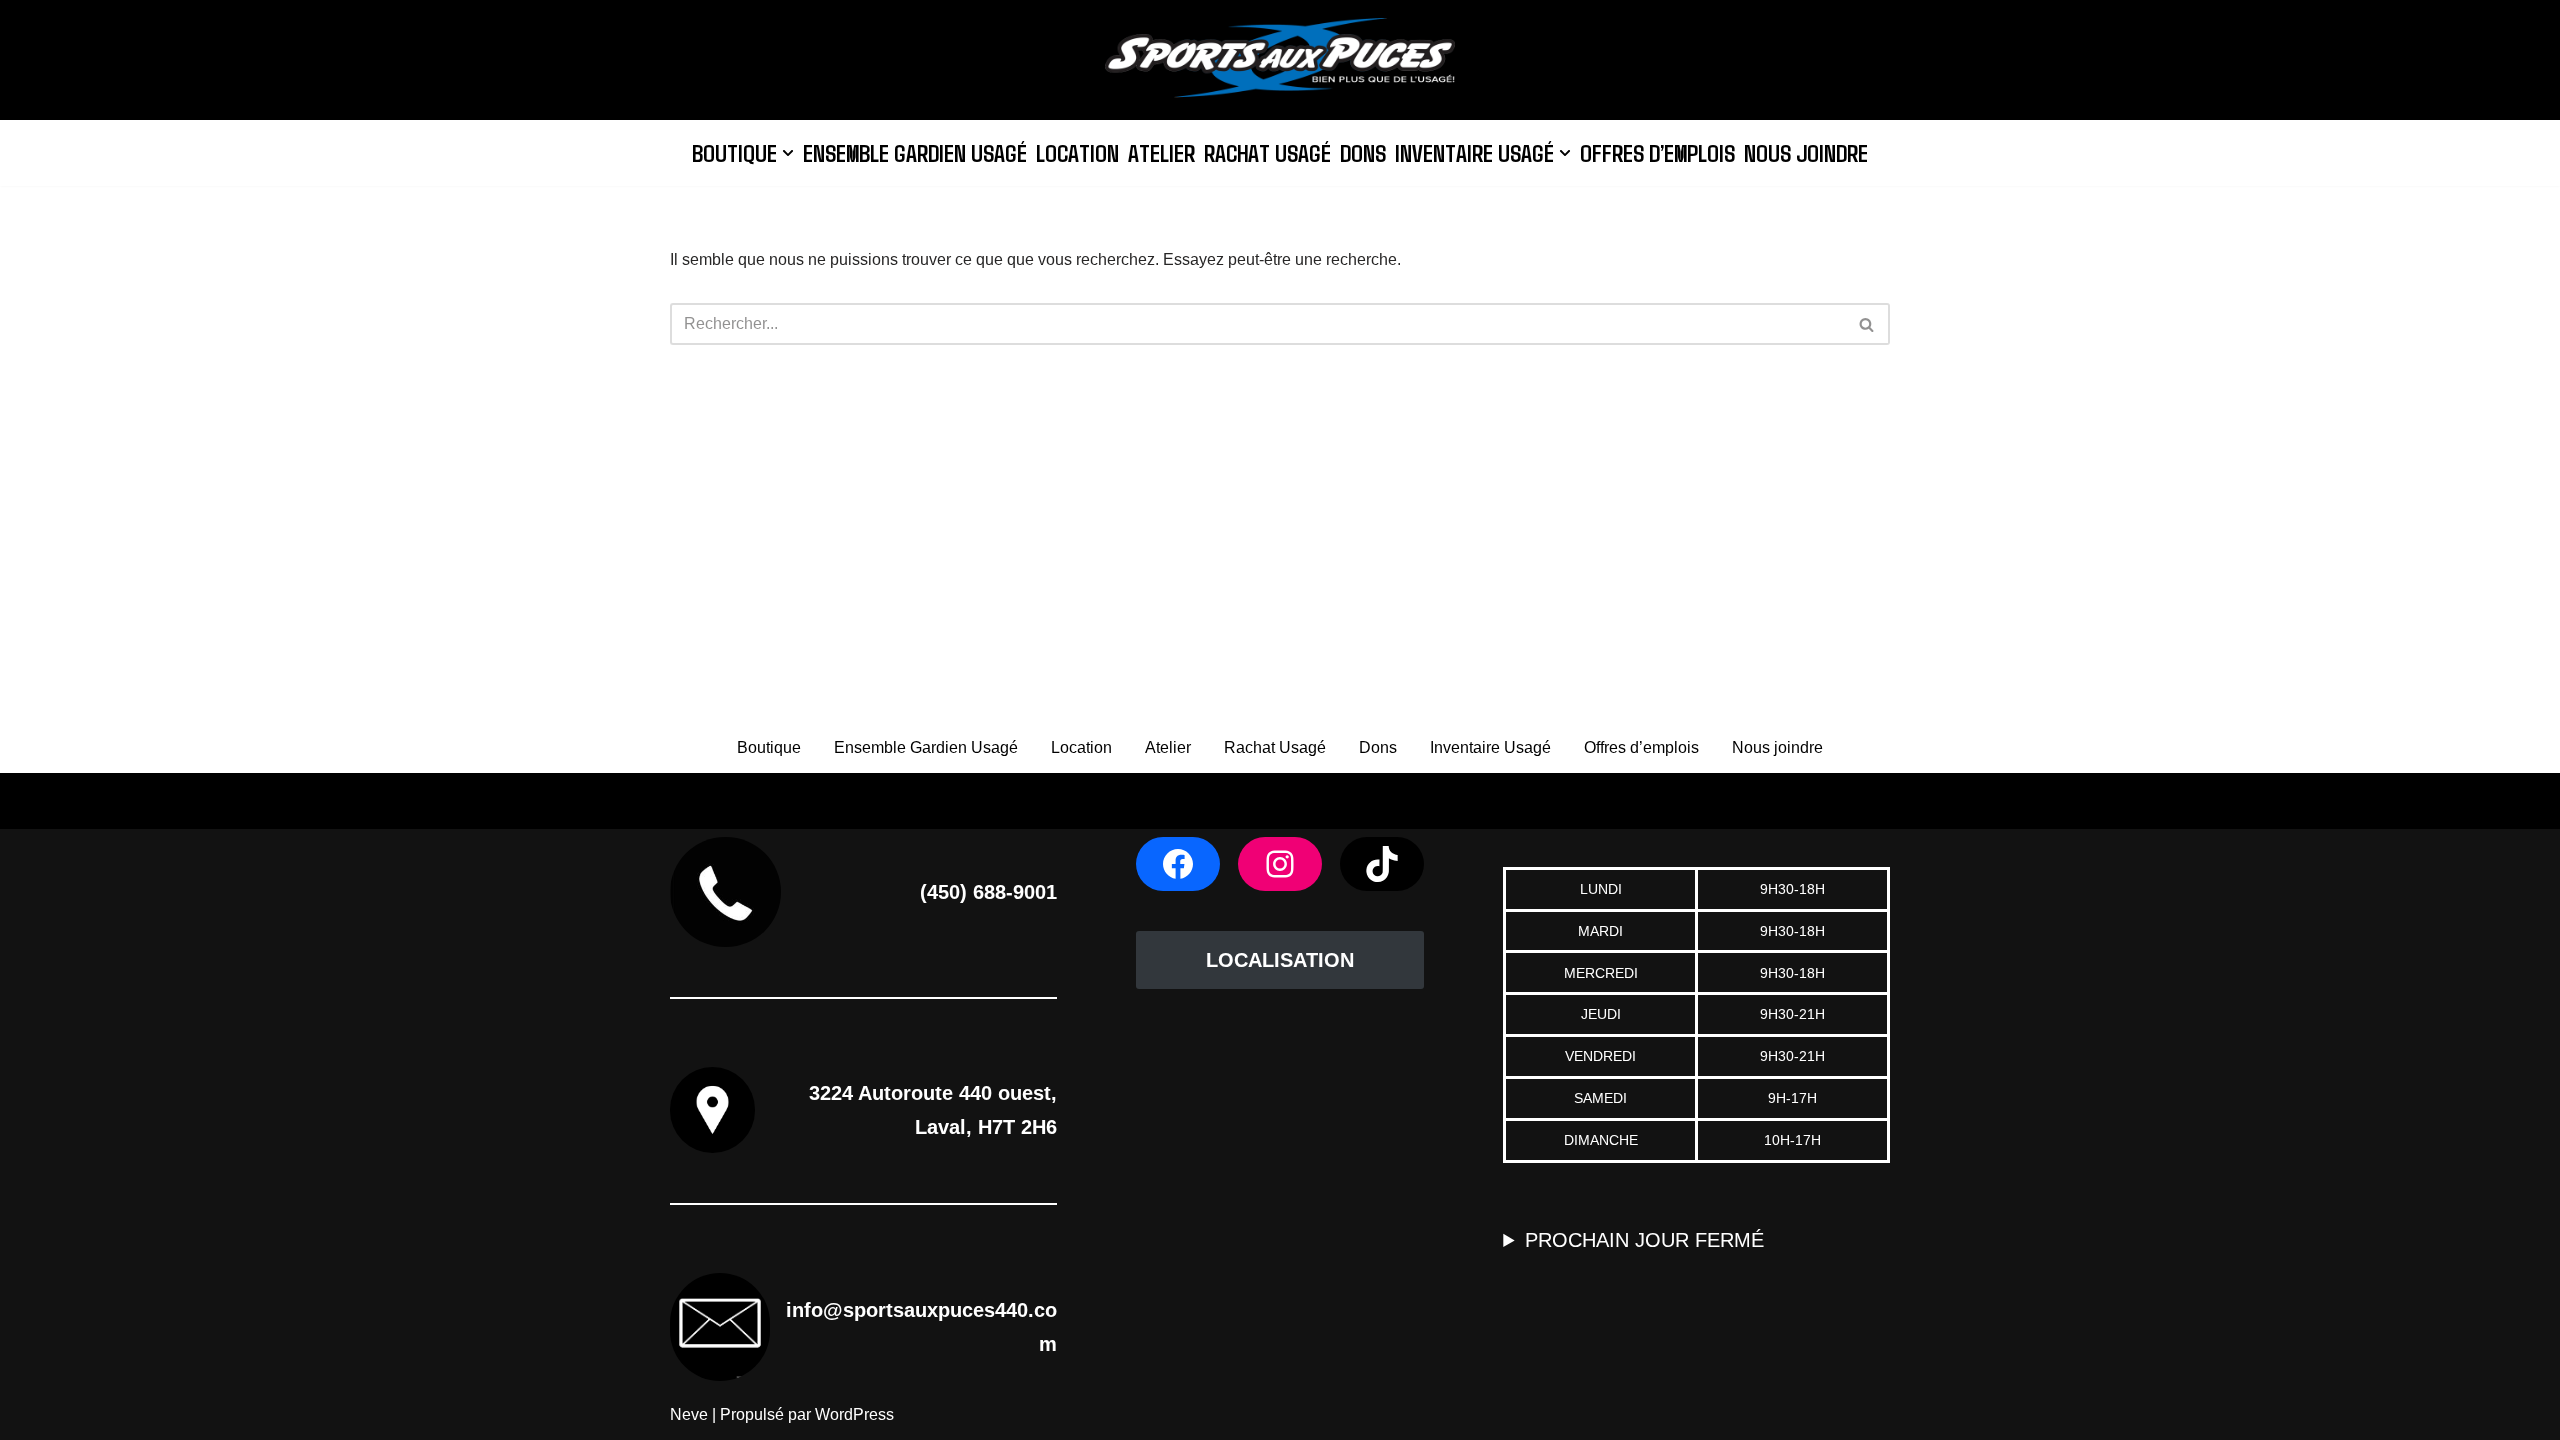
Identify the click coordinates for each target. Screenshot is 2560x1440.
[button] (788, 153)
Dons (1363, 152)
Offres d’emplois (1657, 152)
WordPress (854, 1414)
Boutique (769, 747)
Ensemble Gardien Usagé (915, 152)
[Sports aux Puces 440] (1280, 60)
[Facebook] (1178, 864)
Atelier (1161, 152)
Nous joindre (1806, 152)
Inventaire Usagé (1490, 747)
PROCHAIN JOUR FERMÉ (1644, 1240)
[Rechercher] (1867, 324)
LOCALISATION (1280, 960)
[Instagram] (1280, 864)
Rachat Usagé (1267, 152)
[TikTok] (1382, 864)
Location (1077, 152)
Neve (689, 1414)
